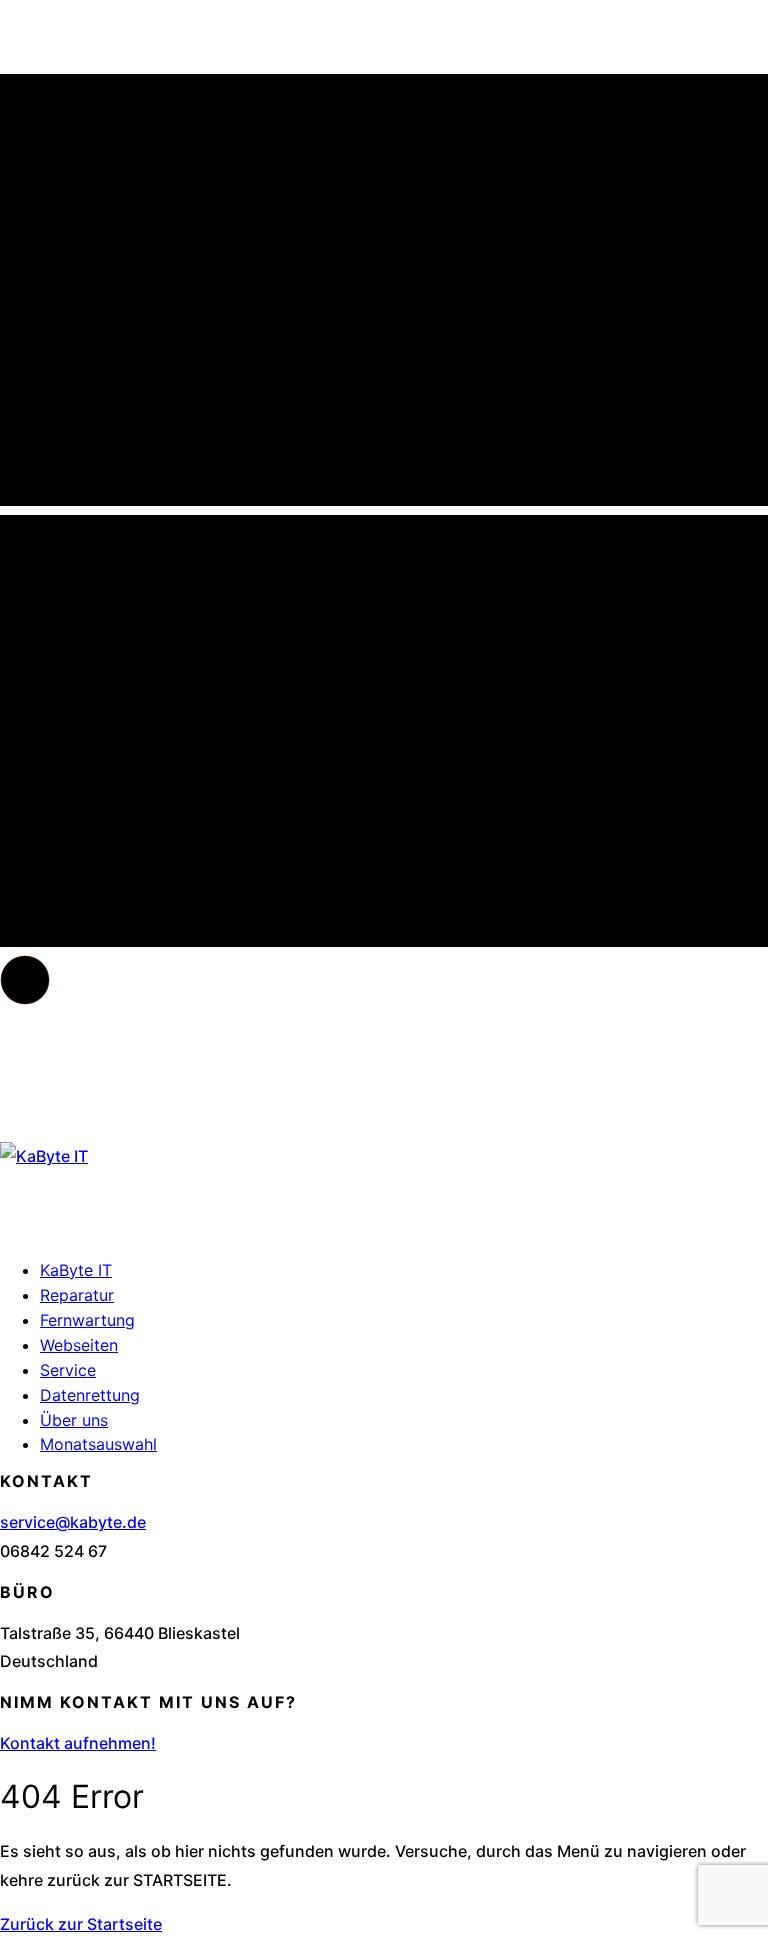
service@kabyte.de (73, 1522)
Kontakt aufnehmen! (78, 1743)
